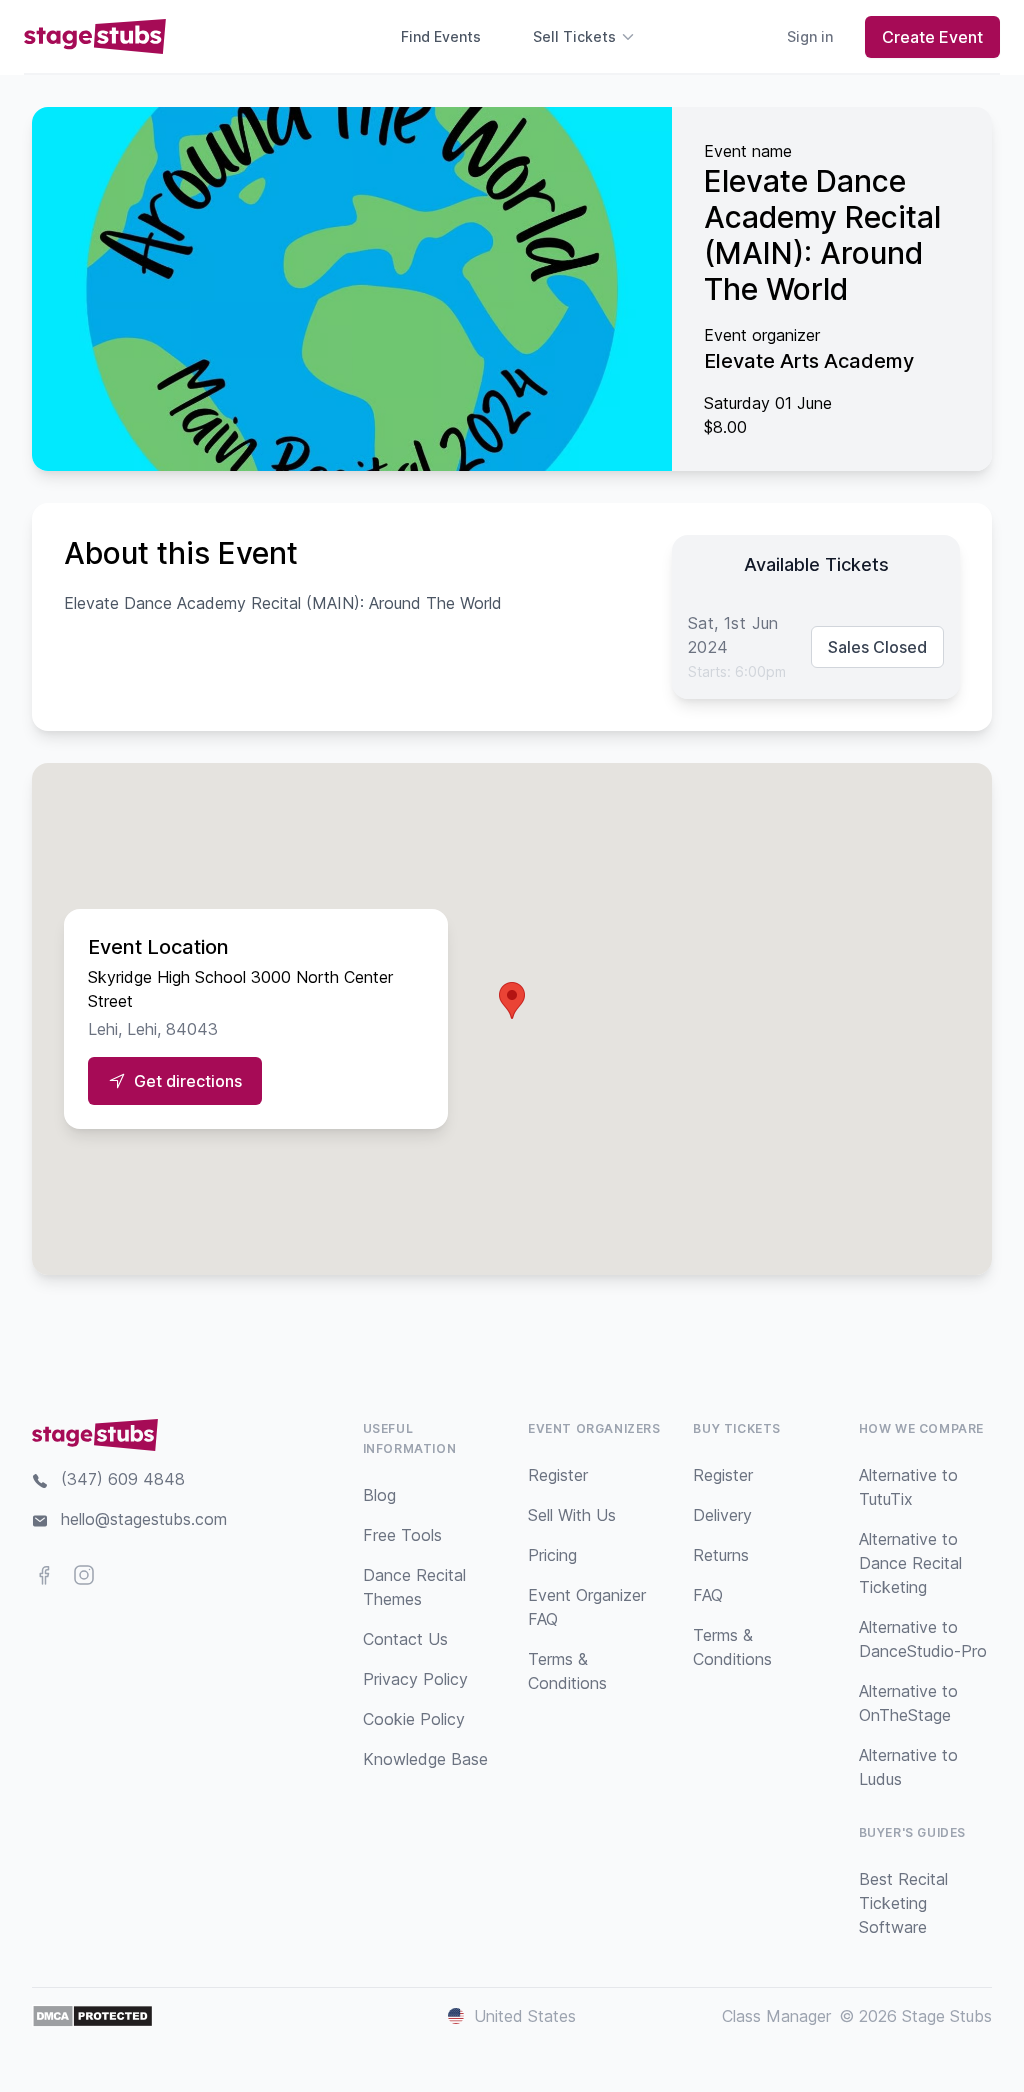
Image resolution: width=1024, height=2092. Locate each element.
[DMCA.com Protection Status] (92, 2016)
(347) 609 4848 (123, 1479)
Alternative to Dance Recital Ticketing (910, 1563)
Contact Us (405, 1639)
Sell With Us (572, 1515)
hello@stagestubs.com (144, 1519)
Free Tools (402, 1535)
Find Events (441, 36)
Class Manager (776, 2016)
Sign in (810, 36)
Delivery (722, 1515)
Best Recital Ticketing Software (903, 1903)
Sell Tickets (574, 36)
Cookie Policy (414, 1719)
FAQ (708, 1595)
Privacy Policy (415, 1679)
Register (558, 1475)
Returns (721, 1555)
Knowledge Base (425, 1759)
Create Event (932, 37)
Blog (379, 1495)
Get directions (188, 1081)
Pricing (552, 1555)
